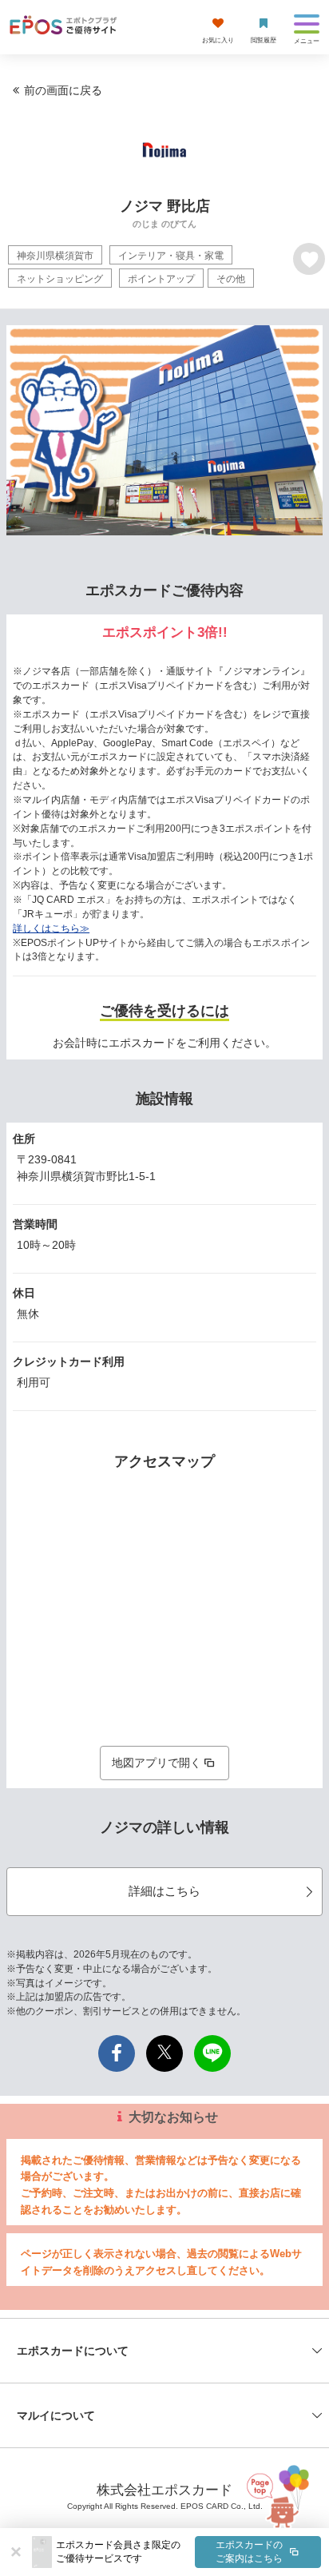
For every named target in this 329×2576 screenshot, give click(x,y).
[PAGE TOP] (282, 2492)
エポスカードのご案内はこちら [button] (249, 2552)
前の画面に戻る (63, 90)
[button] (188, 2552)
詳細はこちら (164, 1891)
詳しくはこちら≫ (51, 928)
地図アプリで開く (157, 1763)
